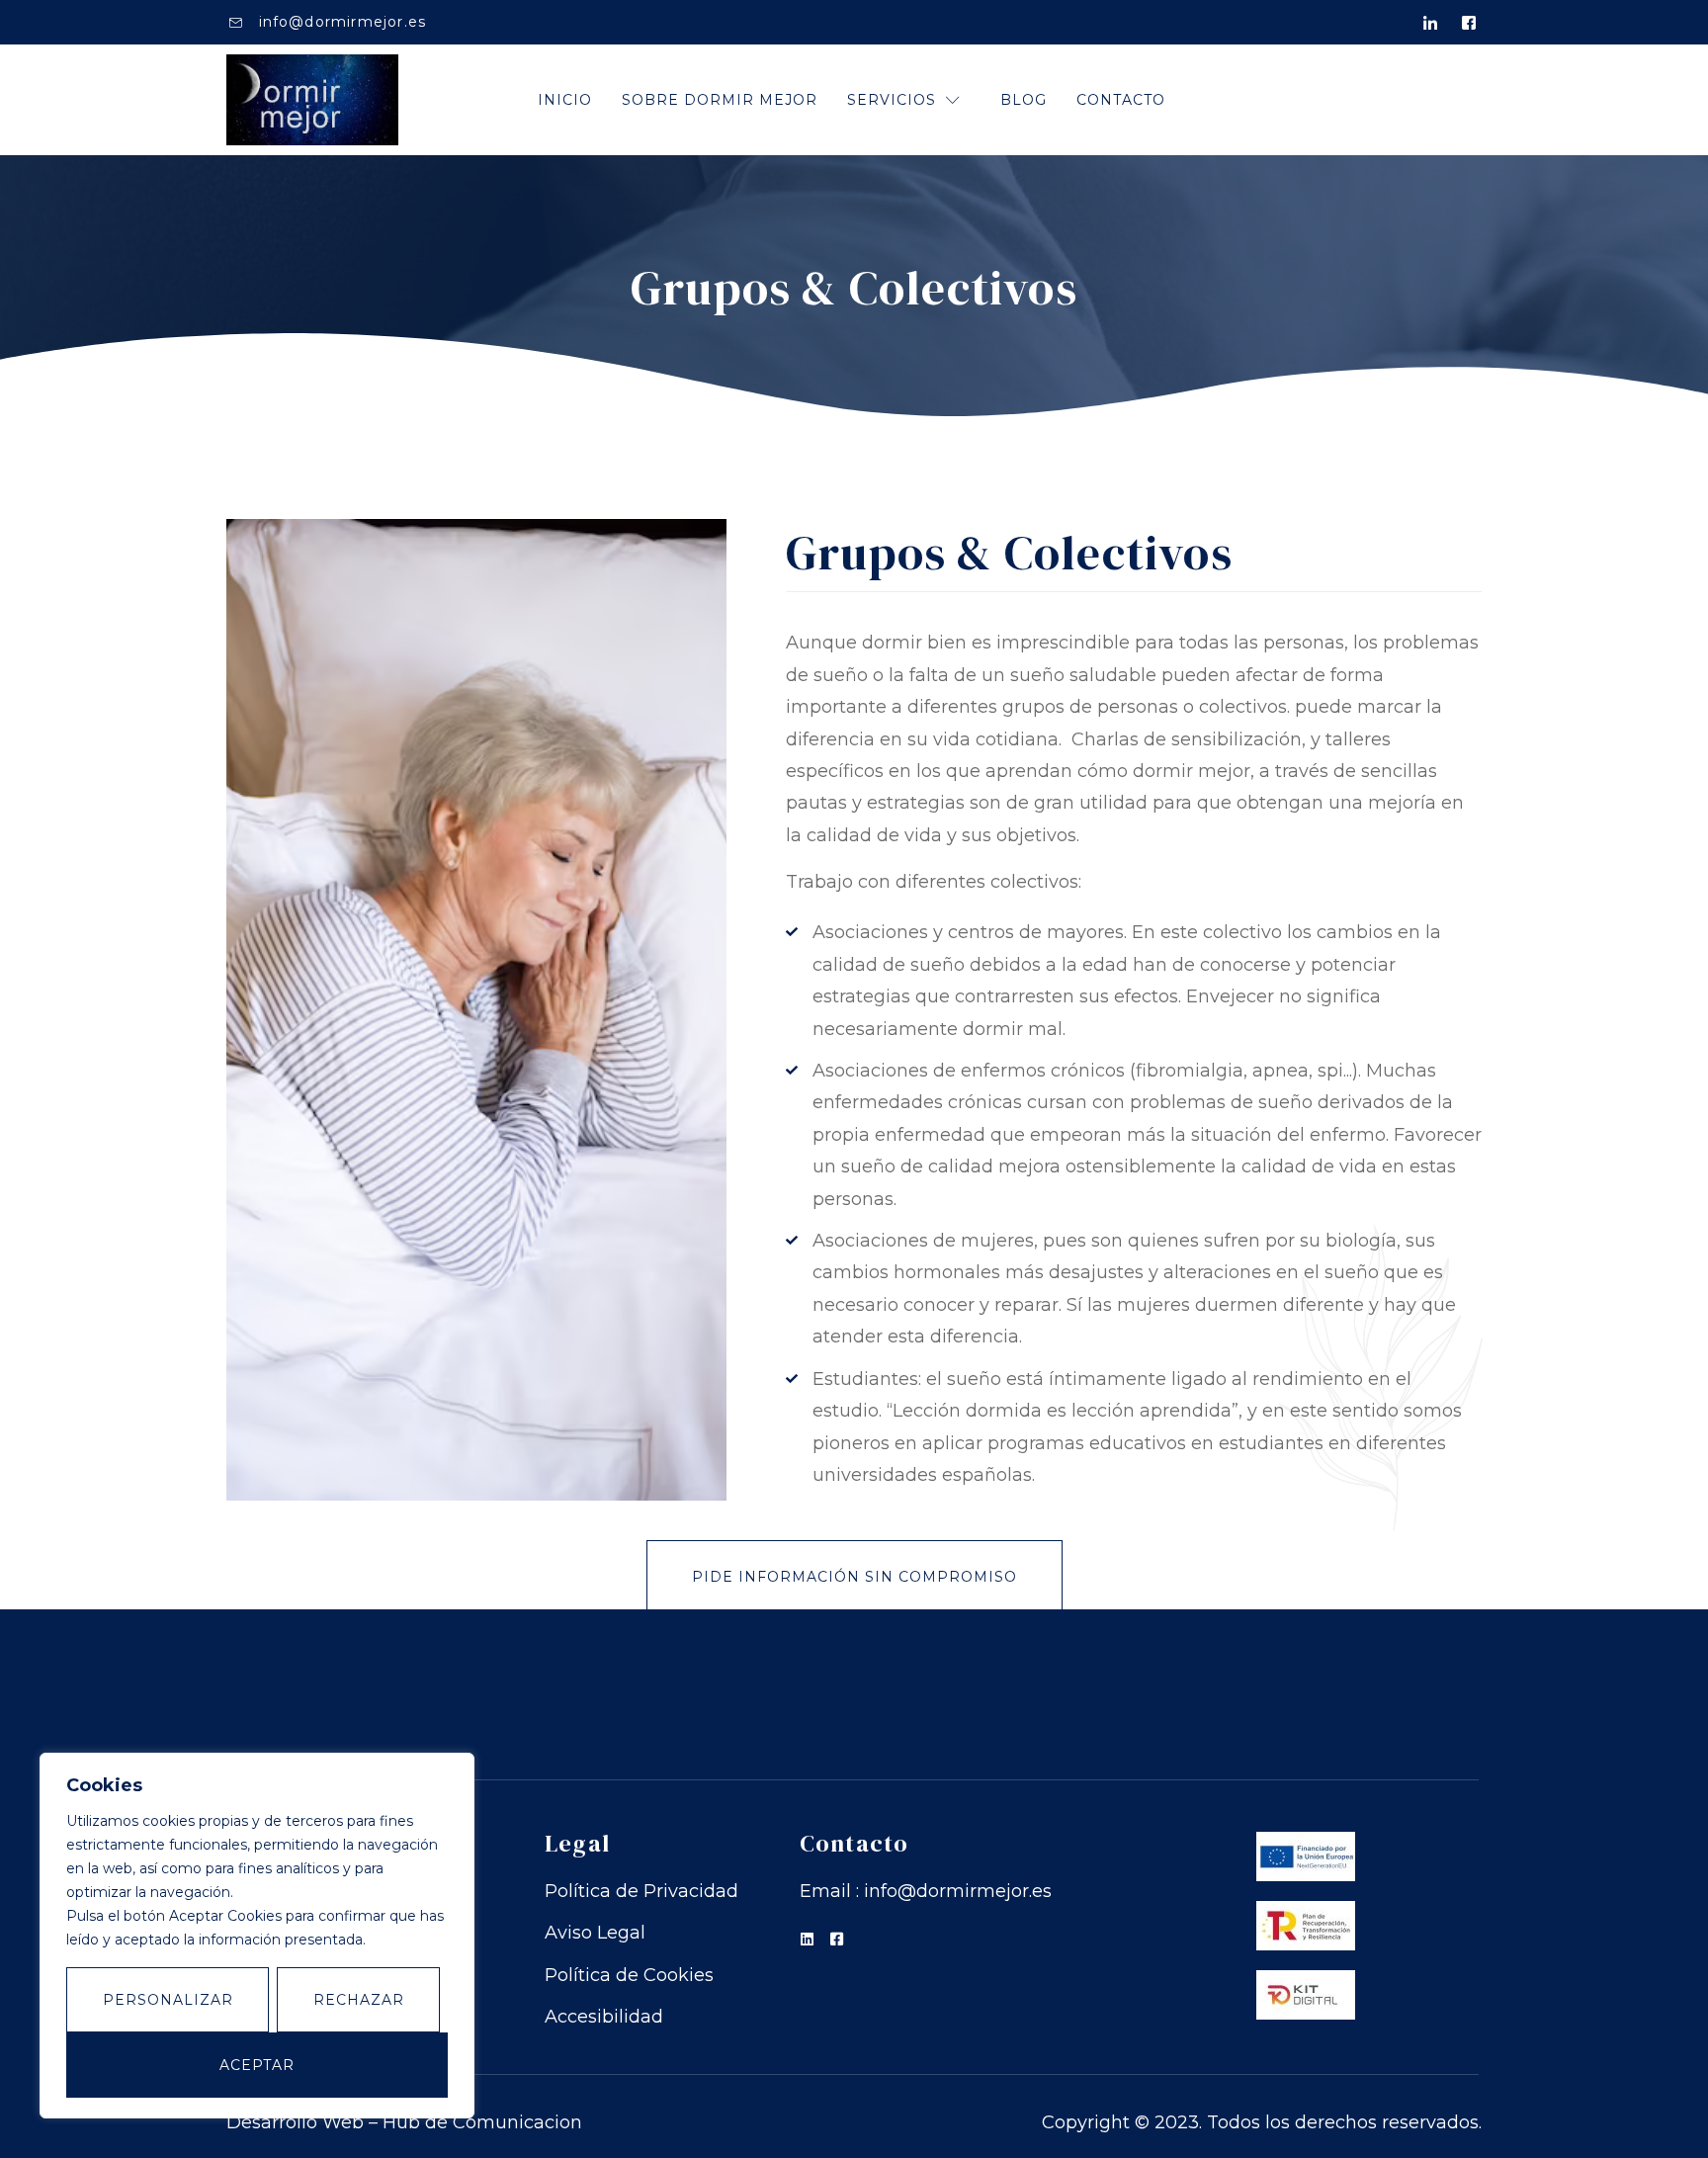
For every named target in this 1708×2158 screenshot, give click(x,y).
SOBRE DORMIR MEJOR (720, 100)
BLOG (1024, 100)
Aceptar (257, 2065)
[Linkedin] (807, 1939)
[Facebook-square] (837, 1939)
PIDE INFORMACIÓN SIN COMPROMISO (854, 1577)
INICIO (565, 100)
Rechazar (359, 2000)
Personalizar (168, 2000)
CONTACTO (1121, 100)
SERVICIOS (892, 100)
